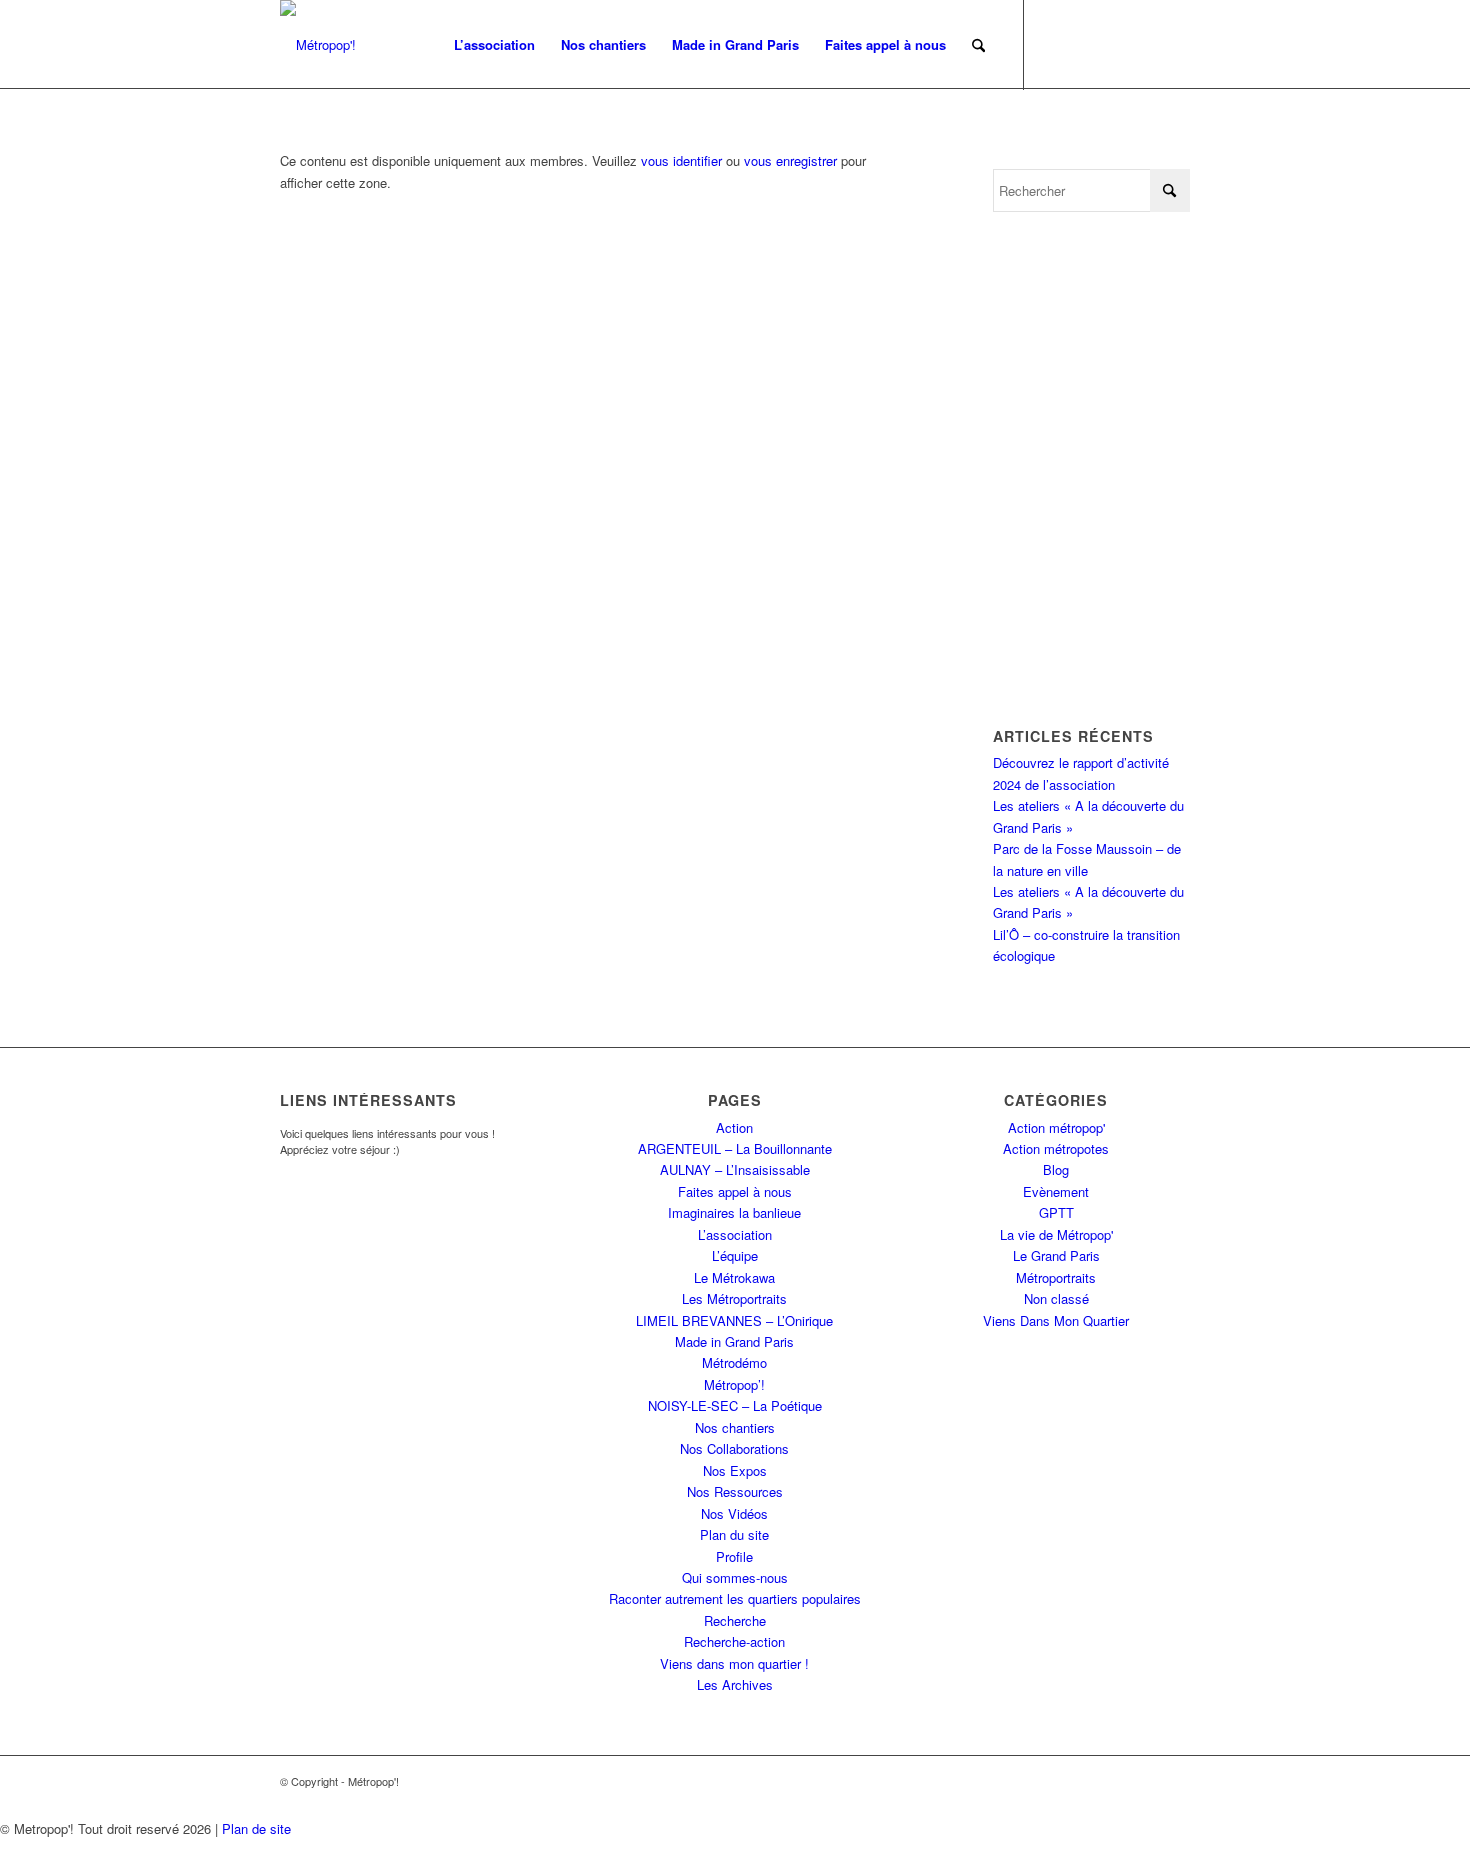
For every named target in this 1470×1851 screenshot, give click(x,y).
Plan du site (734, 1534)
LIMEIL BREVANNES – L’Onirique (734, 1320)
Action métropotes (1056, 1148)
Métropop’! (734, 1384)
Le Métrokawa (734, 1277)
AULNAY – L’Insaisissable (735, 1169)
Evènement (1056, 1191)
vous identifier (681, 160)
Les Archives (735, 1684)
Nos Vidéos (734, 1513)
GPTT (1056, 1212)
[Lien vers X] (1055, 44)
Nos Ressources (735, 1491)
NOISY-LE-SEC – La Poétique (735, 1405)
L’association (735, 1234)
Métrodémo (734, 1362)
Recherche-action (734, 1641)
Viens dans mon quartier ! (734, 1663)
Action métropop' (1056, 1127)
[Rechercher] (978, 45)
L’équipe (735, 1255)
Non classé (1056, 1298)
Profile (734, 1556)
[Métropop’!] (318, 45)
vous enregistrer (790, 160)
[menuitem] (494, 45)
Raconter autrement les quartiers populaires (735, 1598)
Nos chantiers (735, 1427)
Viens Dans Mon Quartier (1056, 1320)
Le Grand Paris (1056, 1255)
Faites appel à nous (735, 1191)
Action (734, 1127)
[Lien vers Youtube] (1115, 44)
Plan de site (256, 1828)
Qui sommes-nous (735, 1577)
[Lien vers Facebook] (1085, 44)
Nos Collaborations (734, 1448)
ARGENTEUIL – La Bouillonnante (735, 1148)
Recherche (735, 1620)
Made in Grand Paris (734, 1341)
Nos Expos (735, 1470)
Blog (1056, 1169)
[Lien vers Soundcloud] (1175, 44)
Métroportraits (1056, 1277)
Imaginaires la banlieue (734, 1212)
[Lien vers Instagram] (1145, 44)
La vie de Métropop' (1056, 1234)
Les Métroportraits (734, 1298)
